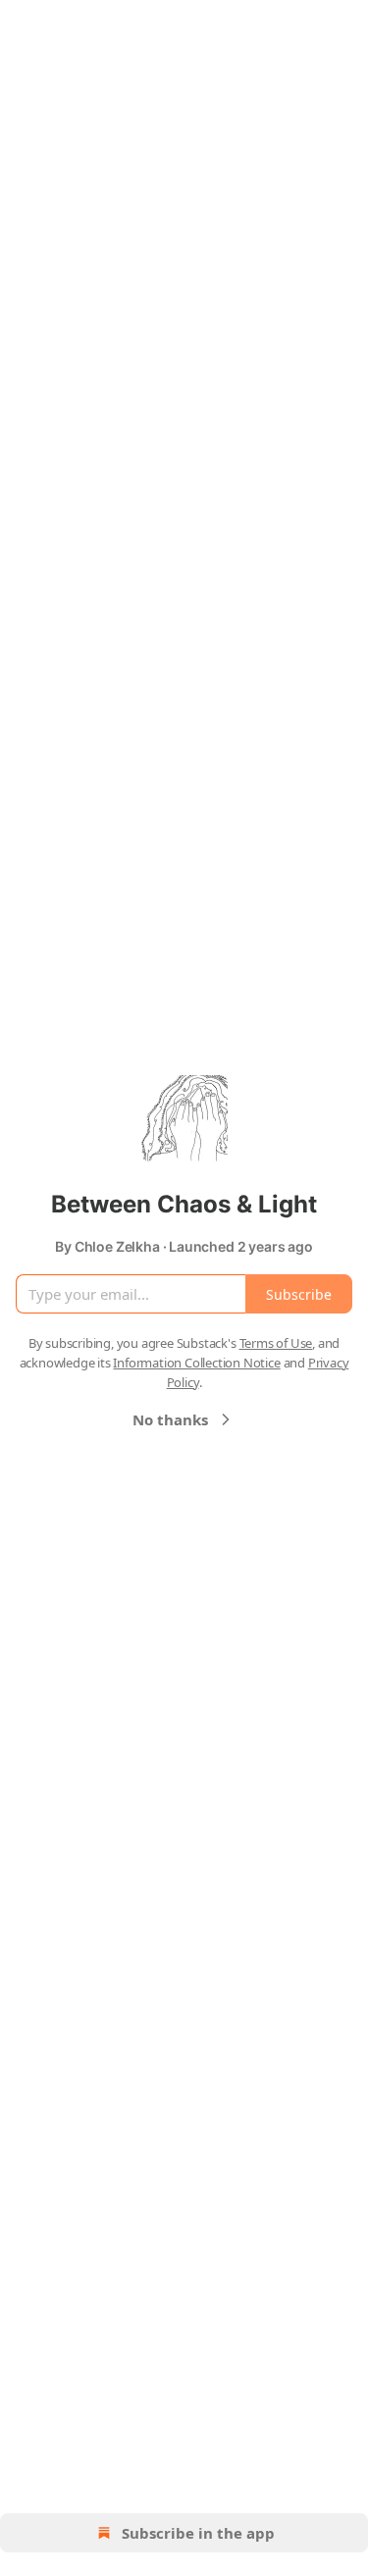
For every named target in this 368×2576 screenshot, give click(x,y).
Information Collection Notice (196, 1363)
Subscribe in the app (198, 2533)
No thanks (170, 1419)
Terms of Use (276, 1343)
